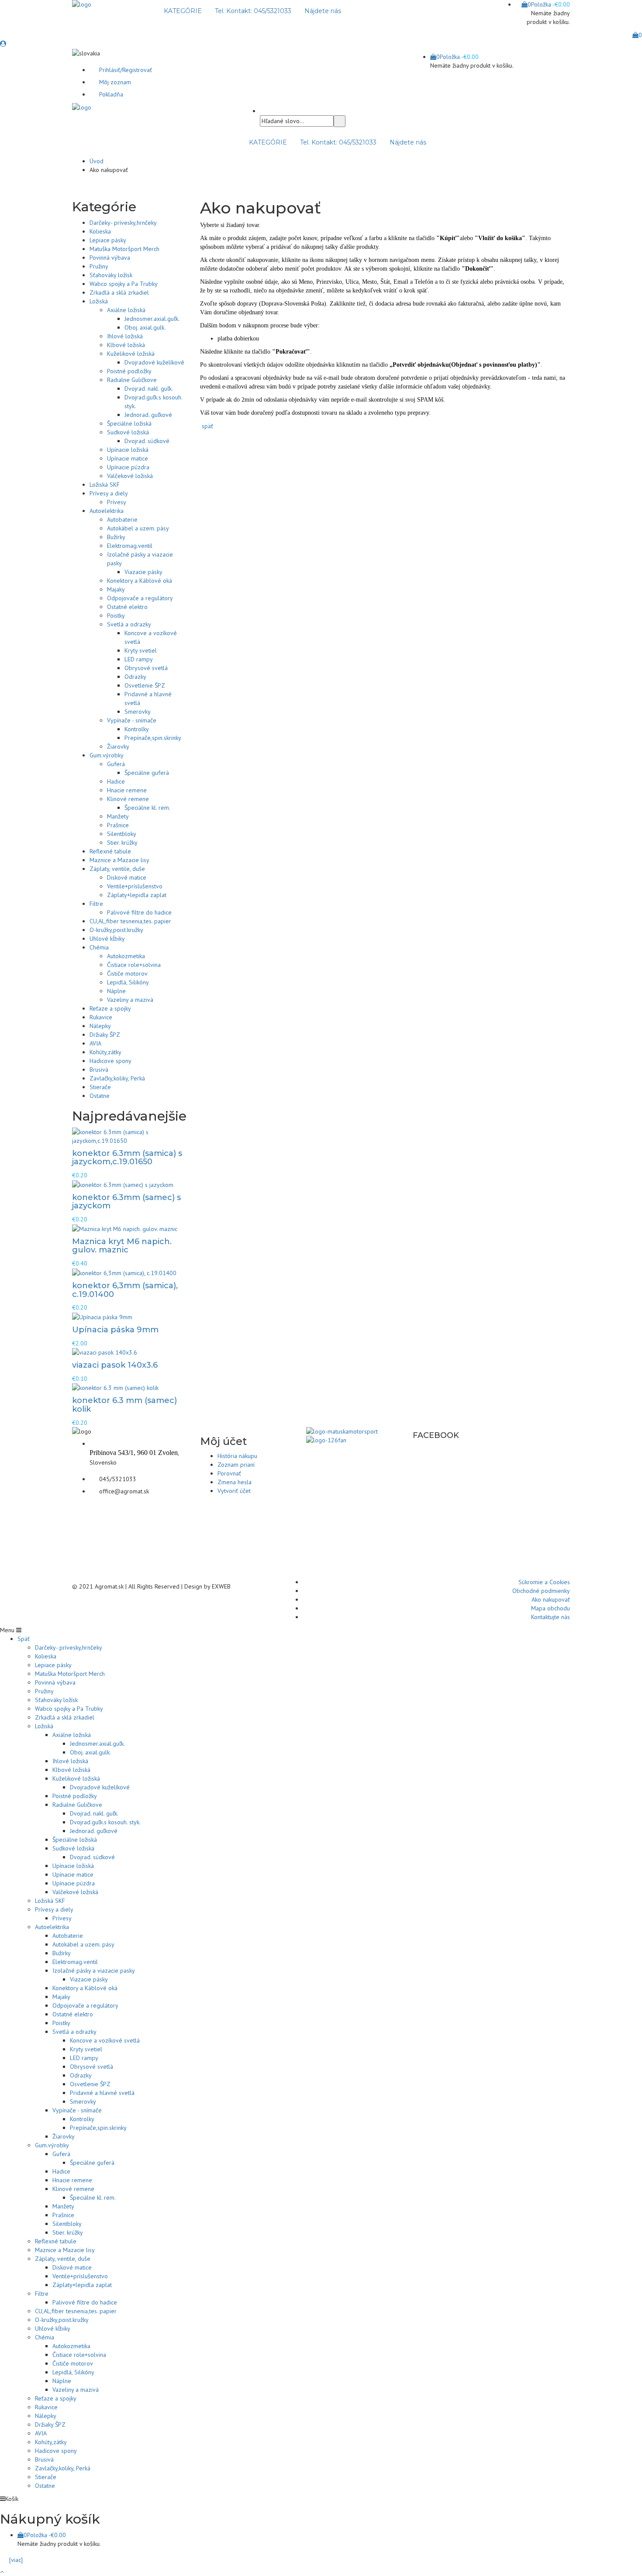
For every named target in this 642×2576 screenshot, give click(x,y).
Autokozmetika (126, 956)
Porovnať (229, 1473)
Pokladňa (111, 94)
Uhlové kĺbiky (107, 939)
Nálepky (100, 1026)
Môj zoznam (115, 82)
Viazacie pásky (143, 572)
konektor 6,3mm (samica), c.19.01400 (125, 1290)
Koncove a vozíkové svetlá (105, 2040)
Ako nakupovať (551, 1599)
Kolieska (100, 231)
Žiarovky (118, 746)
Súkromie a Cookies (544, 1582)
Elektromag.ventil (130, 546)
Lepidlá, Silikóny (128, 982)
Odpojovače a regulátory (140, 598)
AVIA (95, 1043)
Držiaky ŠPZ (105, 1035)
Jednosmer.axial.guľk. (152, 319)
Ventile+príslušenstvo (135, 886)
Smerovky (138, 712)
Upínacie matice (128, 458)
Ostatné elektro (127, 607)
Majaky (116, 589)
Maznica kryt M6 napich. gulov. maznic (122, 1246)
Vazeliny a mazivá (130, 1000)
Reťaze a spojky (110, 1008)
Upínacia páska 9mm (115, 1330)
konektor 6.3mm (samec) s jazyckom (126, 1202)
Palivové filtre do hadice (139, 912)
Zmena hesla (235, 1482)
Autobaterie (122, 519)
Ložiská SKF (105, 485)
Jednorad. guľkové (148, 415)
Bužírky (116, 537)
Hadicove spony (110, 1061)
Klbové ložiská (126, 345)
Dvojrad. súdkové (147, 441)
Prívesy (117, 502)
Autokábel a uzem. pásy (138, 528)
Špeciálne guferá (147, 773)
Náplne (116, 991)
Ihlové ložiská (125, 336)
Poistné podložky (129, 371)
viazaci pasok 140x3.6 (115, 1365)
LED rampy (139, 659)
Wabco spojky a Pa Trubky (124, 284)
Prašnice (118, 825)
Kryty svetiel (141, 650)
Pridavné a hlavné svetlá (102, 2093)
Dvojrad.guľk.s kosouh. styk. (105, 1822)
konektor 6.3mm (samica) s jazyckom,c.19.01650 (127, 1158)
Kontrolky (137, 729)
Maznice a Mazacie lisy (119, 860)
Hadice (116, 781)
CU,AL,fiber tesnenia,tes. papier (130, 921)
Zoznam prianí (236, 1465)
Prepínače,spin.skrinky (153, 738)
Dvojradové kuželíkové (154, 362)
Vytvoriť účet (234, 1491)
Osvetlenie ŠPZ (145, 685)
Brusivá (99, 1070)
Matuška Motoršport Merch (124, 249)
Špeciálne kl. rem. (147, 808)
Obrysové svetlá (146, 668)
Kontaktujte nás (551, 1617)
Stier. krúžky (122, 843)
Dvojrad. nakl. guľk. (149, 389)
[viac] (14, 2560)
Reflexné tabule (110, 851)
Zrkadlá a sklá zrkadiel (119, 292)
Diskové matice (127, 877)
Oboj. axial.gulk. (145, 327)
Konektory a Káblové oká (140, 581)
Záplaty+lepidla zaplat (137, 895)
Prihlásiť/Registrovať (126, 70)
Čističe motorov (127, 973)
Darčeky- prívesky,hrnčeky (123, 223)
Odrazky (135, 677)
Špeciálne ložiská (129, 423)
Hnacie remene (127, 790)
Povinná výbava (110, 258)
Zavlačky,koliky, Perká (117, 1078)
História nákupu (237, 1456)
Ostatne (100, 1096)
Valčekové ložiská (130, 476)
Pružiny (99, 266)
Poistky (116, 616)
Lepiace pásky (108, 240)
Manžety (118, 816)
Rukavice (101, 1017)
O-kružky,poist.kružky (116, 930)
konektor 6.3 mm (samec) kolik (124, 1405)
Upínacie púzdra (128, 467)
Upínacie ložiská (128, 450)
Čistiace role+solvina (134, 965)
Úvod (97, 161)
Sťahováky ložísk (111, 275)
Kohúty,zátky (105, 1052)
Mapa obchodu (551, 1608)
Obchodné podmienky (541, 1591)
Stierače (100, 1087)
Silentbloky (122, 834)
